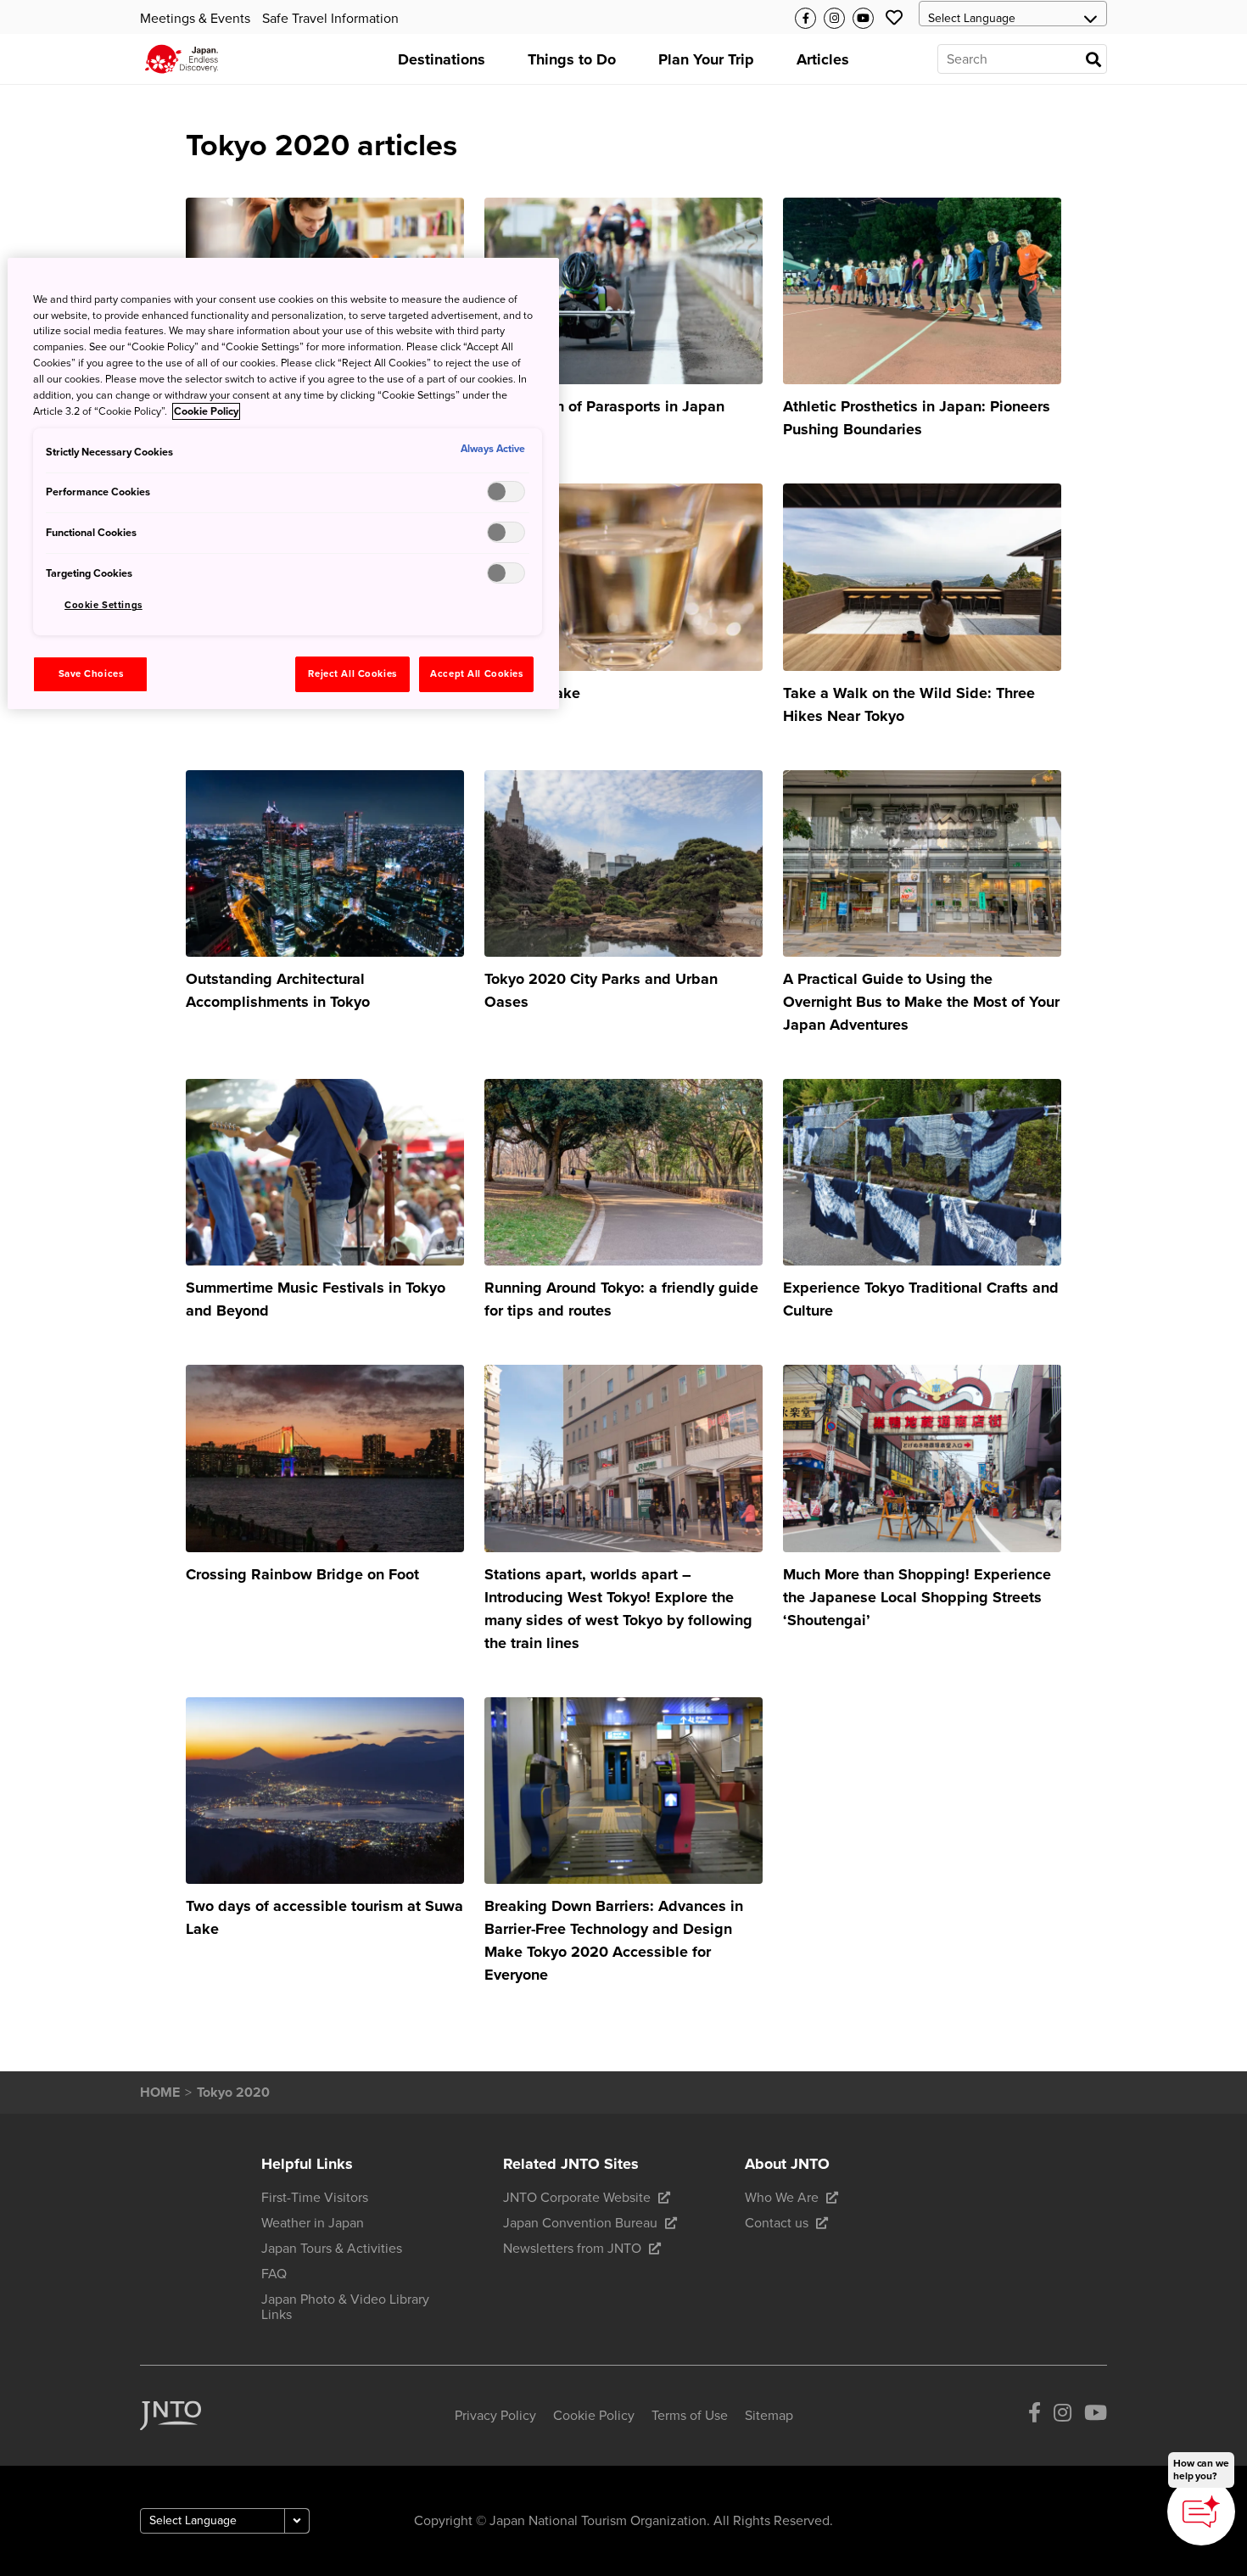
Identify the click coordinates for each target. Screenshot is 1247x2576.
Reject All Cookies (352, 674)
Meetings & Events (195, 19)
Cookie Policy (206, 411)
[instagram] (1062, 2415)
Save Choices (91, 674)
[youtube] (1096, 2415)
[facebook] (1035, 2415)
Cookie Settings (103, 605)
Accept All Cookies (476, 674)
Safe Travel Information (330, 19)
